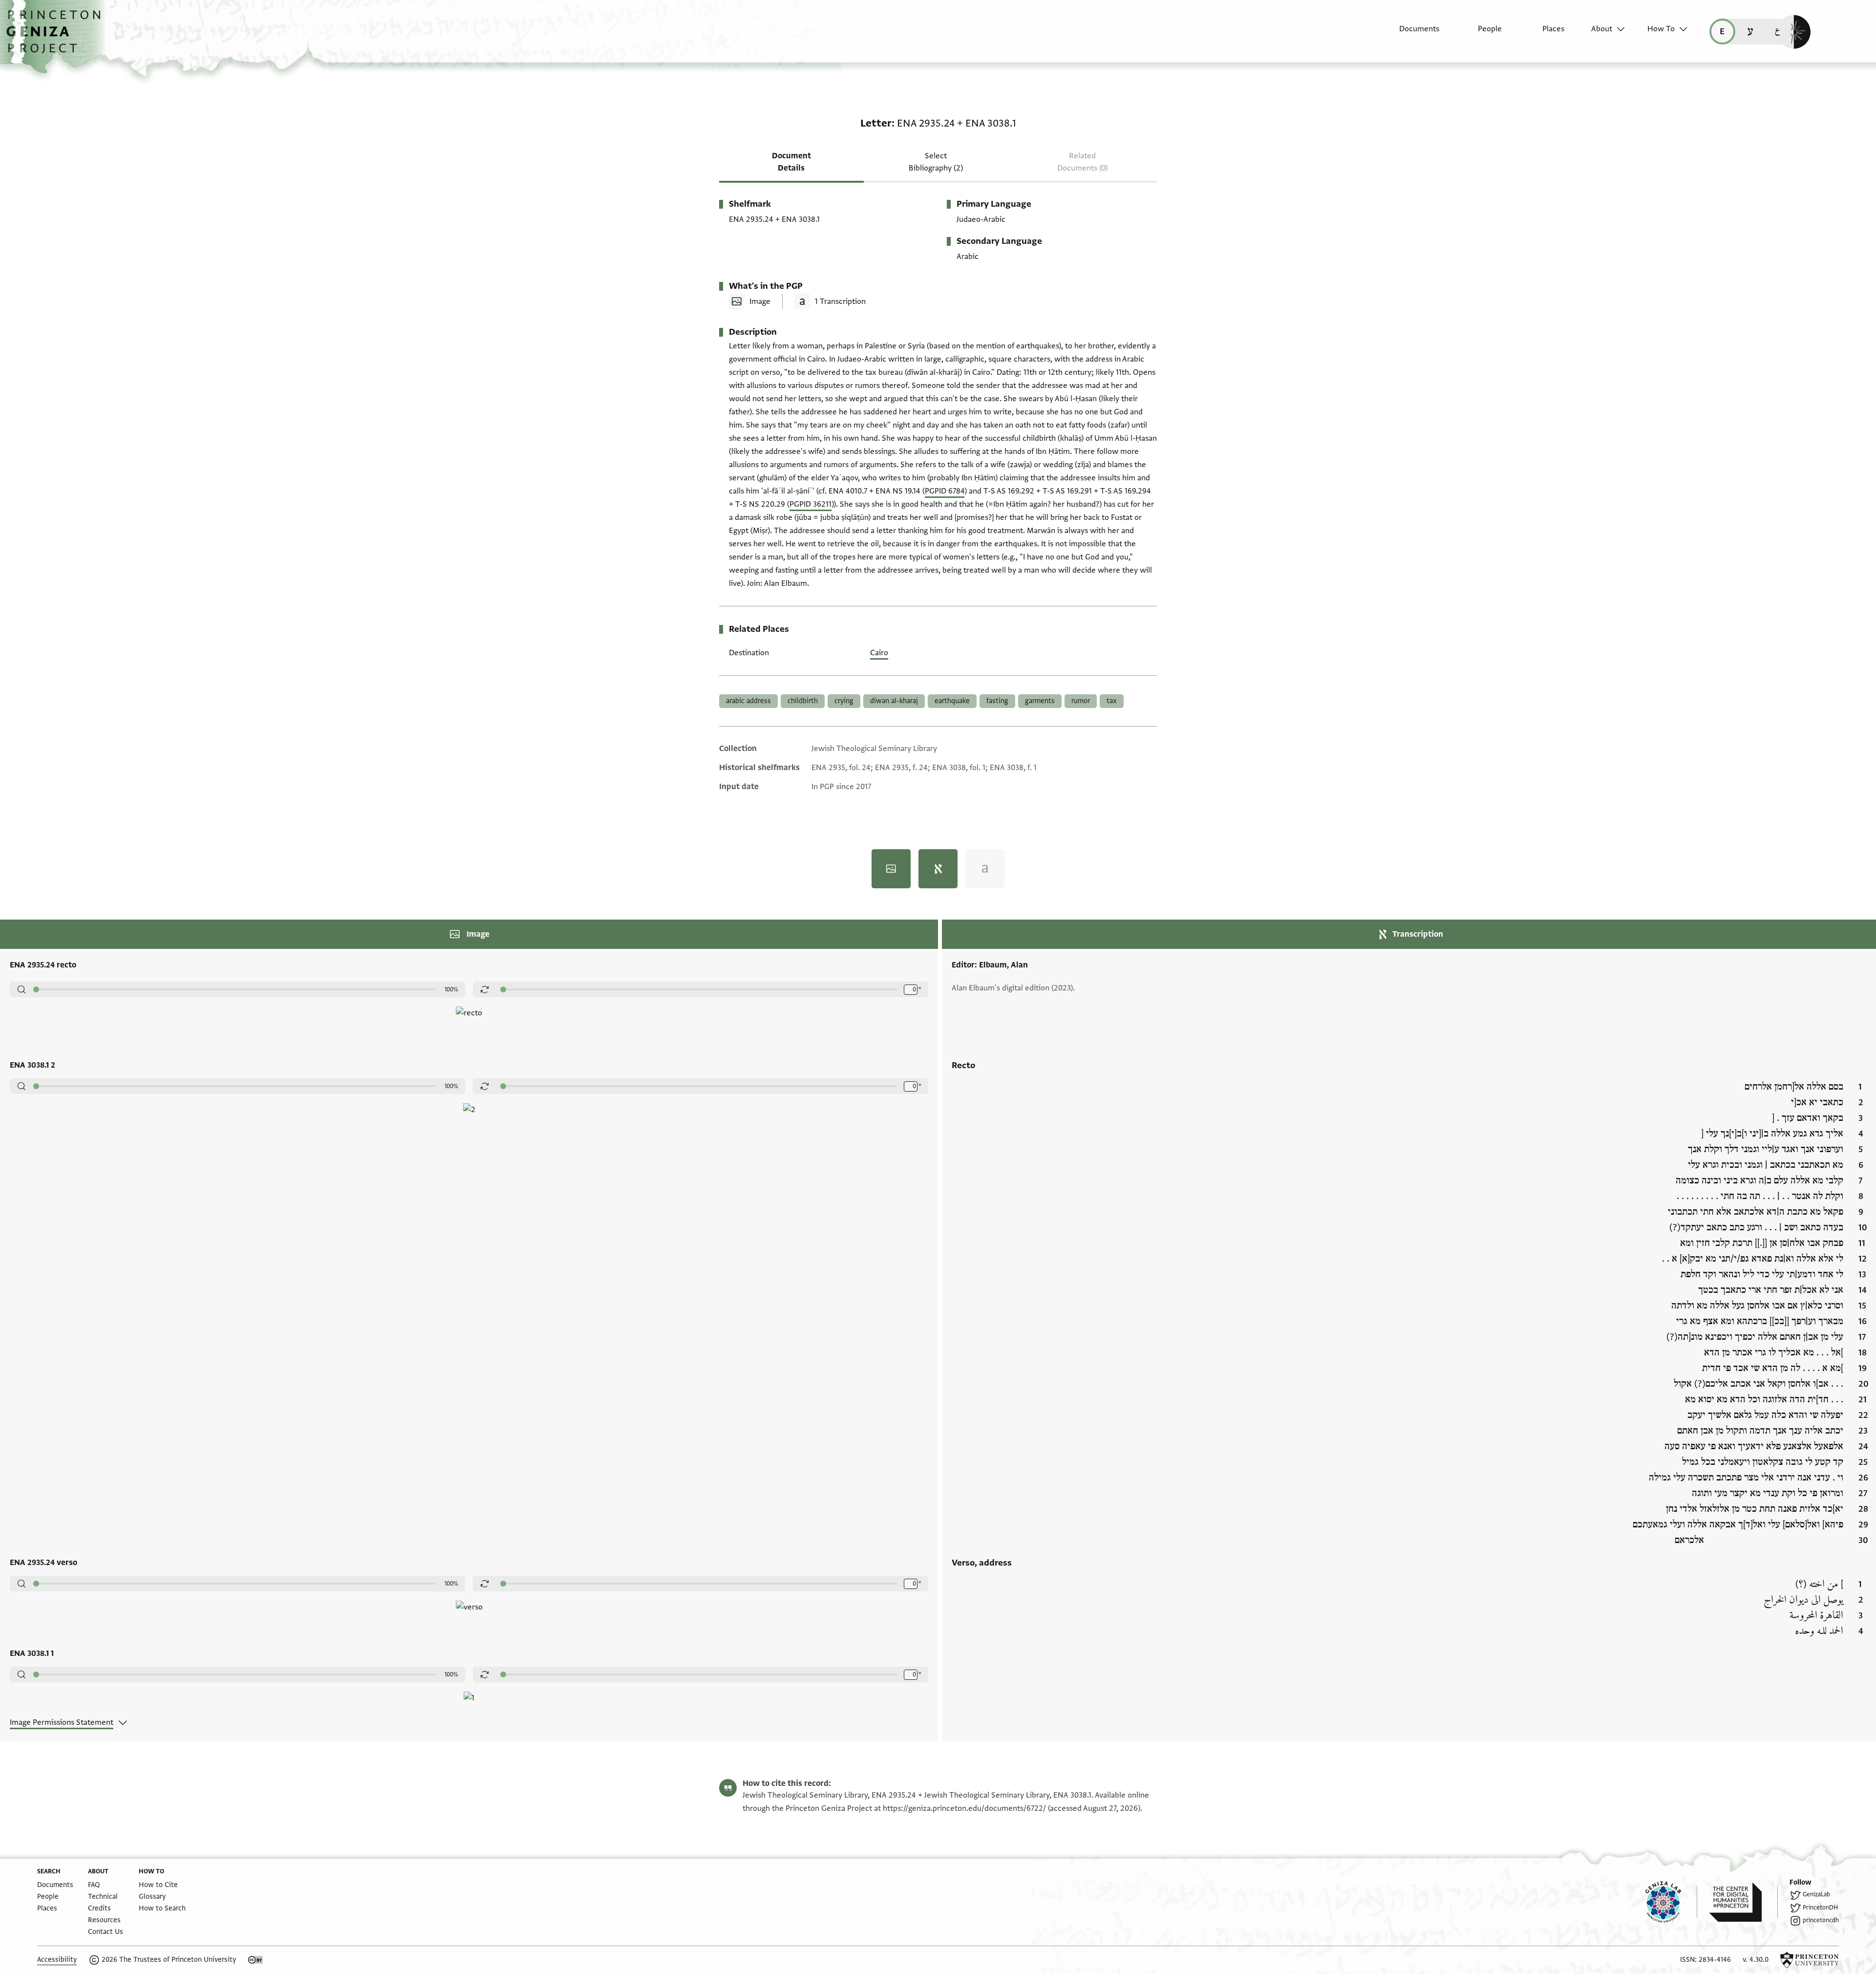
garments (1040, 701)
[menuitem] (1411, 34)
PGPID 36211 (810, 504)
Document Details (791, 162)
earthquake (952, 701)
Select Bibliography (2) (936, 162)
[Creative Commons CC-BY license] (256, 1960)
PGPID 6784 (945, 491)
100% (451, 989)
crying (844, 701)
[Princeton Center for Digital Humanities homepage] (1743, 1902)
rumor (1081, 701)
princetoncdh (1821, 1920)
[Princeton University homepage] (1810, 1960)
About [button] (1602, 29)
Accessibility (57, 1960)
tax (1112, 701)
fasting (997, 701)
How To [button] (1661, 29)
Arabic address (748, 701)
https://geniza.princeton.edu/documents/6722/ (964, 1808)
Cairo (879, 653)
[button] (57, 37)
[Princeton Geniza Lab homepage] (1671, 1902)
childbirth (803, 701)
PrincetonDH (1820, 1908)
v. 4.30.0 (1756, 1960)
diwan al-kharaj (894, 701)
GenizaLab (1816, 1894)
